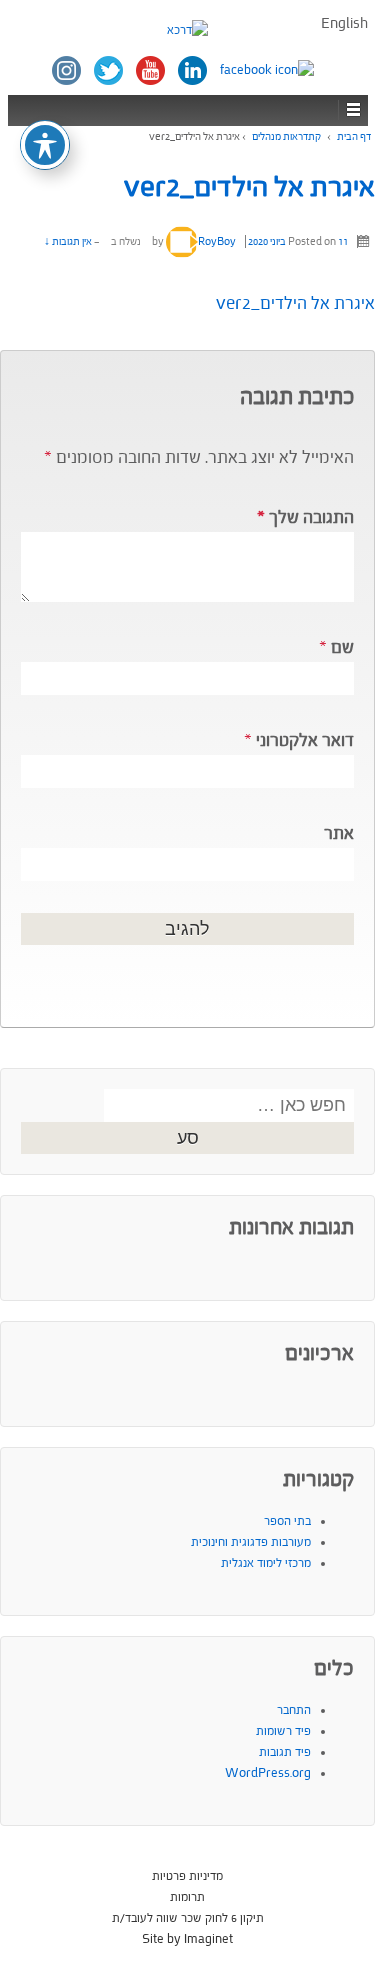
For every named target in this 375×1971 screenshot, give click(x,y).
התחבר (294, 1710)
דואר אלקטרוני (305, 740)
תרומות (187, 1897)
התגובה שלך (305, 517)
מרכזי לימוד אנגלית (266, 1563)
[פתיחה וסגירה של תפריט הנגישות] (45, 145)
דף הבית (354, 136)
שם (342, 647)
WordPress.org (268, 1773)
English (344, 23)
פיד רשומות (283, 1731)
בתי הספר (287, 1521)
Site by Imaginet (187, 1939)
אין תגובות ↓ (68, 241)
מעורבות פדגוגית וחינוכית (251, 1542)
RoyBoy (217, 241)
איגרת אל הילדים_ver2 (249, 186)
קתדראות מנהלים (286, 136)
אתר (339, 833)
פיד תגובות (285, 1752)
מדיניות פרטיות (187, 1876)
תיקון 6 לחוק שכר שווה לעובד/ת (188, 1918)
